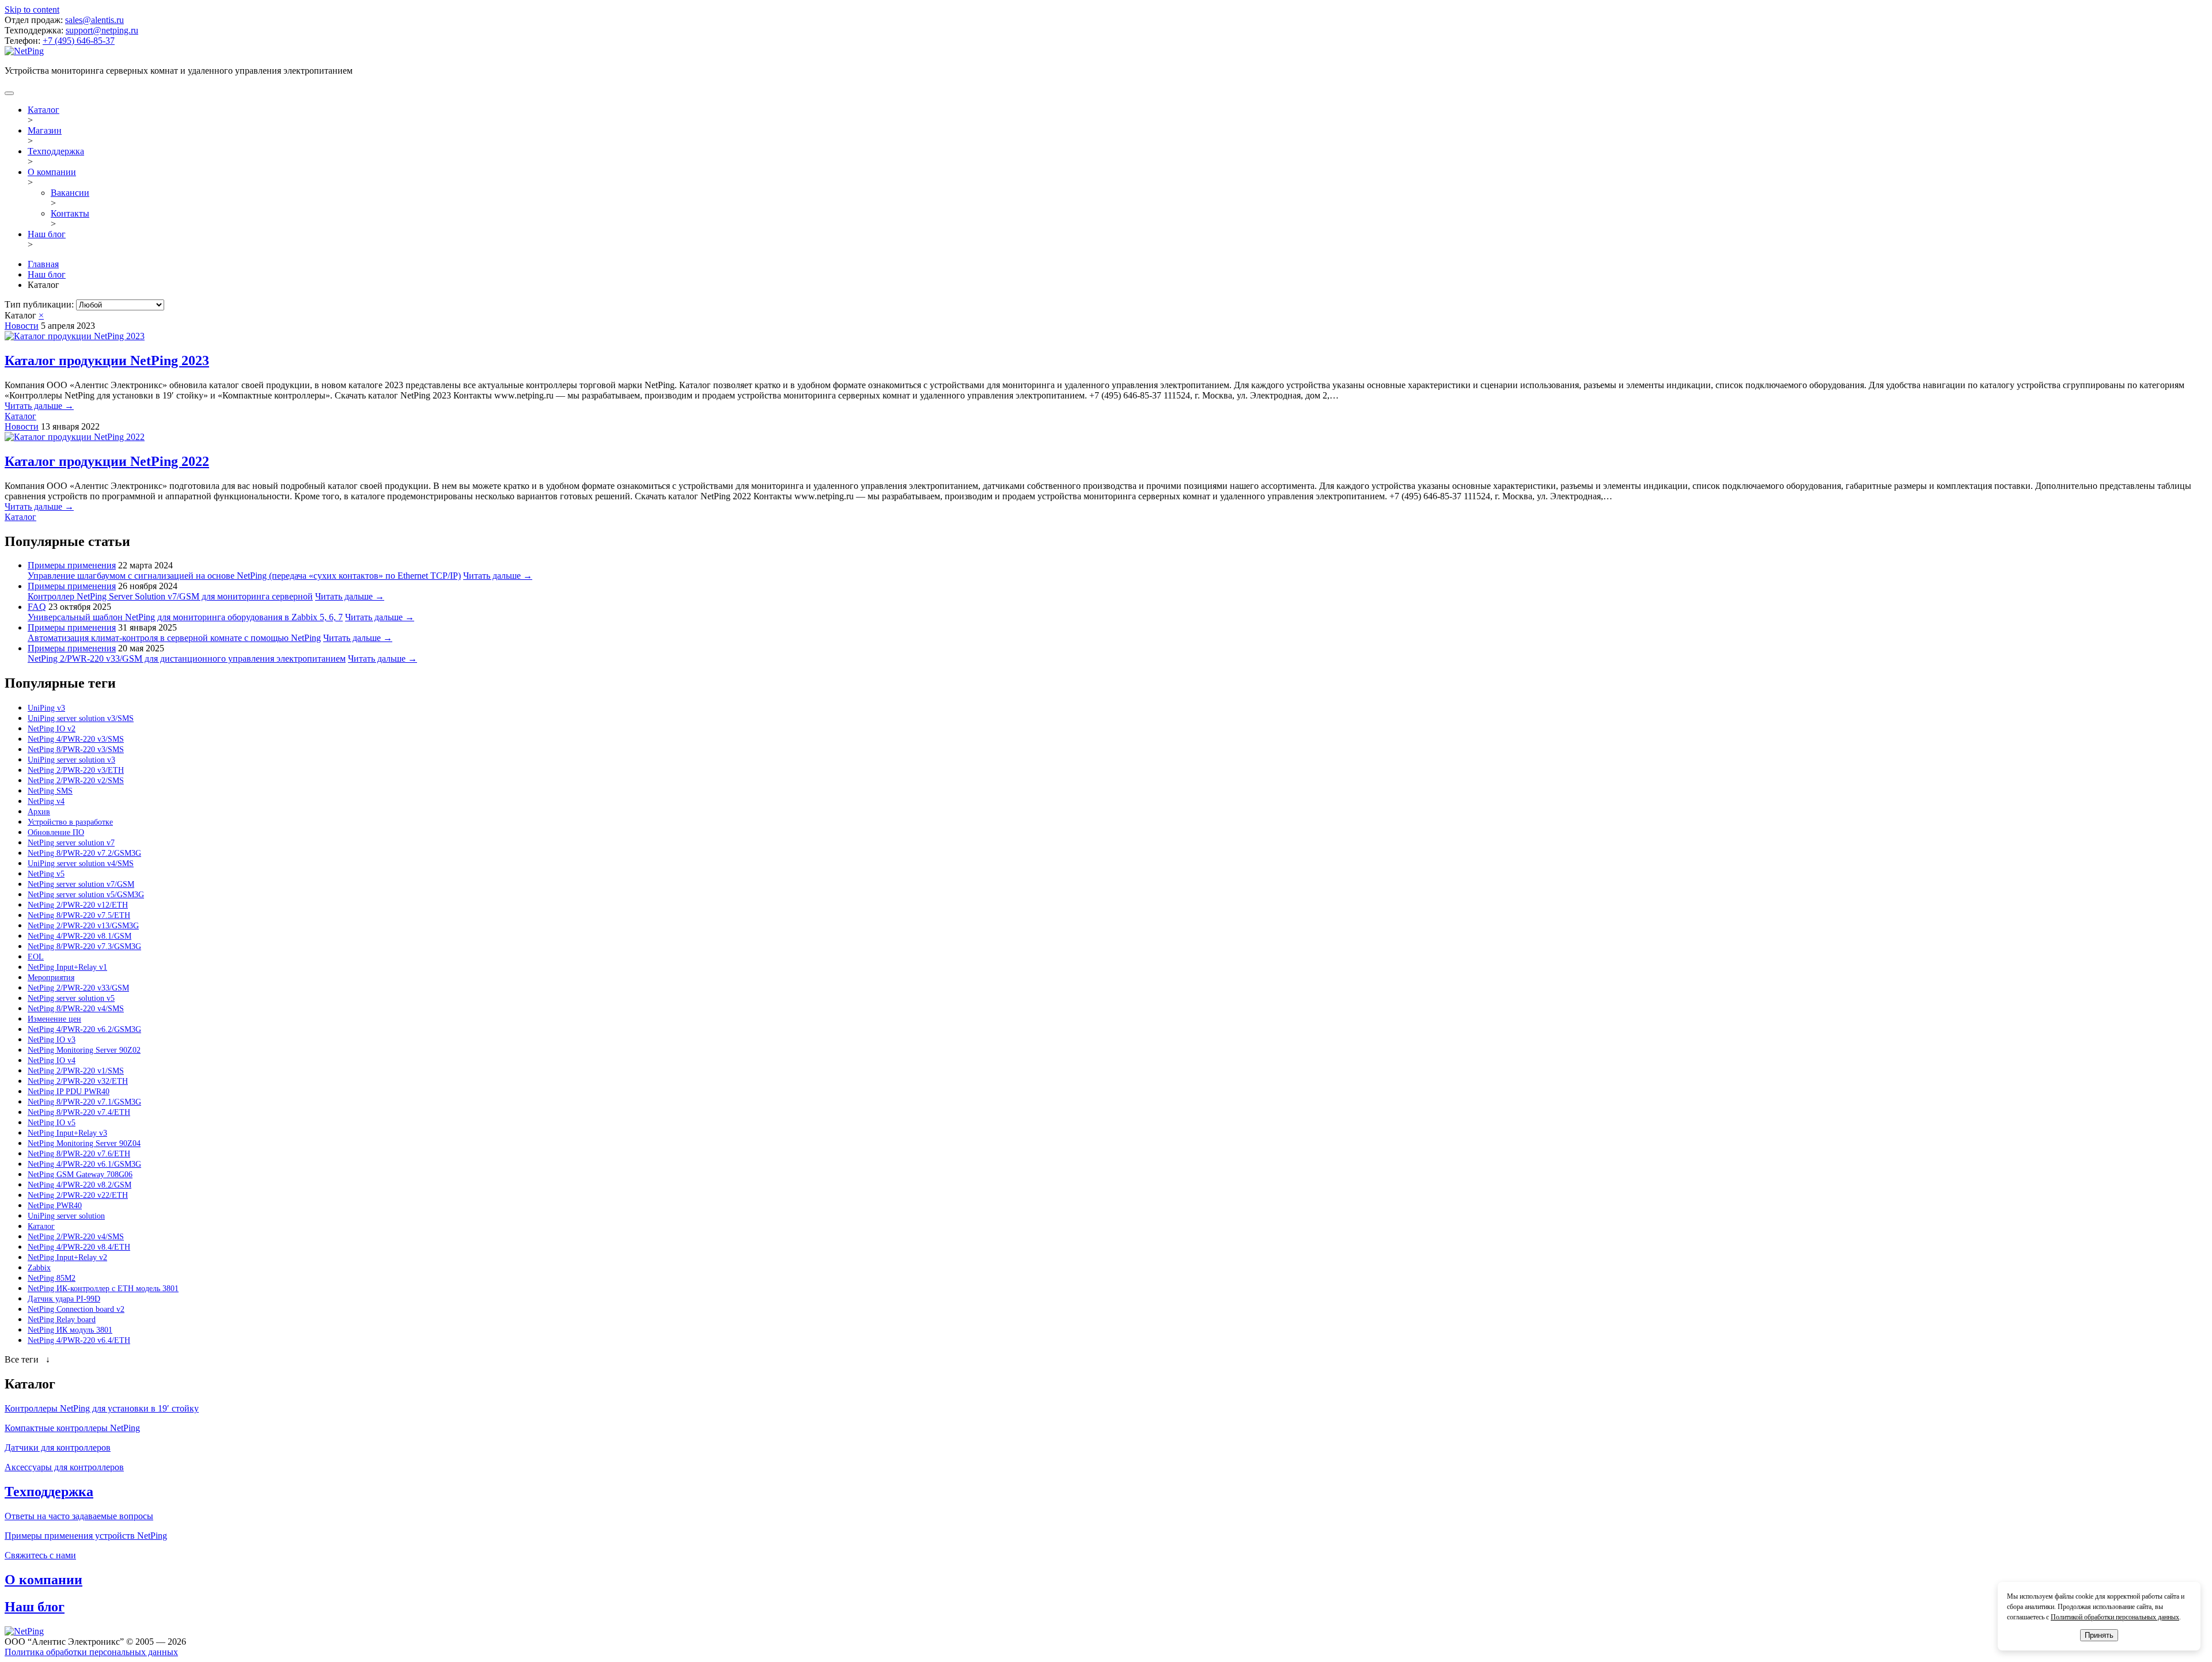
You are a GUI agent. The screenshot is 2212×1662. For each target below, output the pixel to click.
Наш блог (47, 234)
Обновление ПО (56, 832)
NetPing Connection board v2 (76, 1309)
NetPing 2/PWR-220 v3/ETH (76, 770)
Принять (2099, 1635)
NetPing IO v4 (52, 1060)
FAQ (37, 607)
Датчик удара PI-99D (64, 1299)
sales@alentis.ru (94, 20)
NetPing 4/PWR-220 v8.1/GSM (79, 936)
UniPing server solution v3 (71, 760)
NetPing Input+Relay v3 (67, 1133)
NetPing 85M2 (52, 1278)
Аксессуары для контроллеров (64, 1467)
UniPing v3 (46, 708)
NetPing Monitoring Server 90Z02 (84, 1050)
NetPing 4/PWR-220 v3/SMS (76, 739)
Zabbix (39, 1268)
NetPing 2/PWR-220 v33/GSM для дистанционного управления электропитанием (187, 659)
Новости (22, 326)
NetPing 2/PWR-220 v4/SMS (76, 1237)
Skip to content (32, 10)
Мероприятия (51, 978)
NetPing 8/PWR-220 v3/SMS (76, 750)
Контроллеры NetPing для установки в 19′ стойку (102, 1408)
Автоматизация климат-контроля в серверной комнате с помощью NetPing (174, 638)
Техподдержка (56, 151)
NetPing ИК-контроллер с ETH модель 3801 (103, 1289)
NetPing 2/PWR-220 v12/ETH (78, 905)
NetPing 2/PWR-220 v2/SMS (76, 781)
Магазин (45, 130)
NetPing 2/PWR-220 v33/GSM (78, 988)
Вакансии (70, 193)
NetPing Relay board (62, 1320)
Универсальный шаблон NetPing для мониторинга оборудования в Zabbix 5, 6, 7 (185, 617)
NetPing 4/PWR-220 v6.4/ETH (79, 1340)
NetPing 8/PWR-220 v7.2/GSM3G (84, 853)
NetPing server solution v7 (71, 843)
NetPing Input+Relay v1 (67, 967)
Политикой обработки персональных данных (2115, 1617)
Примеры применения (72, 565)
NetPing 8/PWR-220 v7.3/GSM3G (84, 946)
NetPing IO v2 (52, 729)
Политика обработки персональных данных (91, 1652)
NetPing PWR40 (55, 1206)
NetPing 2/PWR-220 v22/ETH (78, 1195)
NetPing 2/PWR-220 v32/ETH (78, 1081)
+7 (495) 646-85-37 (79, 41)
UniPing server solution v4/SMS (81, 864)
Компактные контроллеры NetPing (72, 1428)
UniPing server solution (66, 1216)
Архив (39, 812)
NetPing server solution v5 (71, 998)
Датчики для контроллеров (58, 1447)
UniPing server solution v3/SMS (81, 718)
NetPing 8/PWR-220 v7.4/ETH (79, 1112)
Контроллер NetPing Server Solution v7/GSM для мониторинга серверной (170, 596)
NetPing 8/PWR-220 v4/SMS (76, 1009)
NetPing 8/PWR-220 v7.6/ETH (79, 1154)
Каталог (43, 110)
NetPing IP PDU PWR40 (69, 1092)
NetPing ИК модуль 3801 (70, 1330)
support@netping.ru (102, 30)
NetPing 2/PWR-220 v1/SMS (76, 1071)
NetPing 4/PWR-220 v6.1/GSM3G (84, 1164)
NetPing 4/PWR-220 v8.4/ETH (79, 1247)
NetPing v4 (46, 801)
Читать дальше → (39, 406)
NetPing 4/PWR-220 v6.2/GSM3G (84, 1029)
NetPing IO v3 (52, 1040)
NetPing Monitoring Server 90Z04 (84, 1143)
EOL (36, 957)
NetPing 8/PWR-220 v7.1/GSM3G (84, 1102)
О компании (52, 172)
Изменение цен (54, 1019)
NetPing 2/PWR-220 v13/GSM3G (83, 926)
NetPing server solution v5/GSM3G (86, 895)
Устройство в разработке (70, 822)
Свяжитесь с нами (40, 1555)
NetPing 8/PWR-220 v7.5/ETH (79, 915)
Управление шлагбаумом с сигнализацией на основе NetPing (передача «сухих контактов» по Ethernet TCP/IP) (244, 576)
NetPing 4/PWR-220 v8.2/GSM (79, 1185)
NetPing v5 (46, 874)
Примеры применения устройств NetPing (86, 1536)
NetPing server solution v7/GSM (81, 884)
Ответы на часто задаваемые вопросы (79, 1516)
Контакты (70, 213)
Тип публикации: (40, 304)
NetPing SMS (50, 791)
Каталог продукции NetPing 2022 (107, 461)
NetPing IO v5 (52, 1123)
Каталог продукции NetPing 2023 (107, 361)
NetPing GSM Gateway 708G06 (80, 1175)
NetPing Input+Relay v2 (67, 1257)
